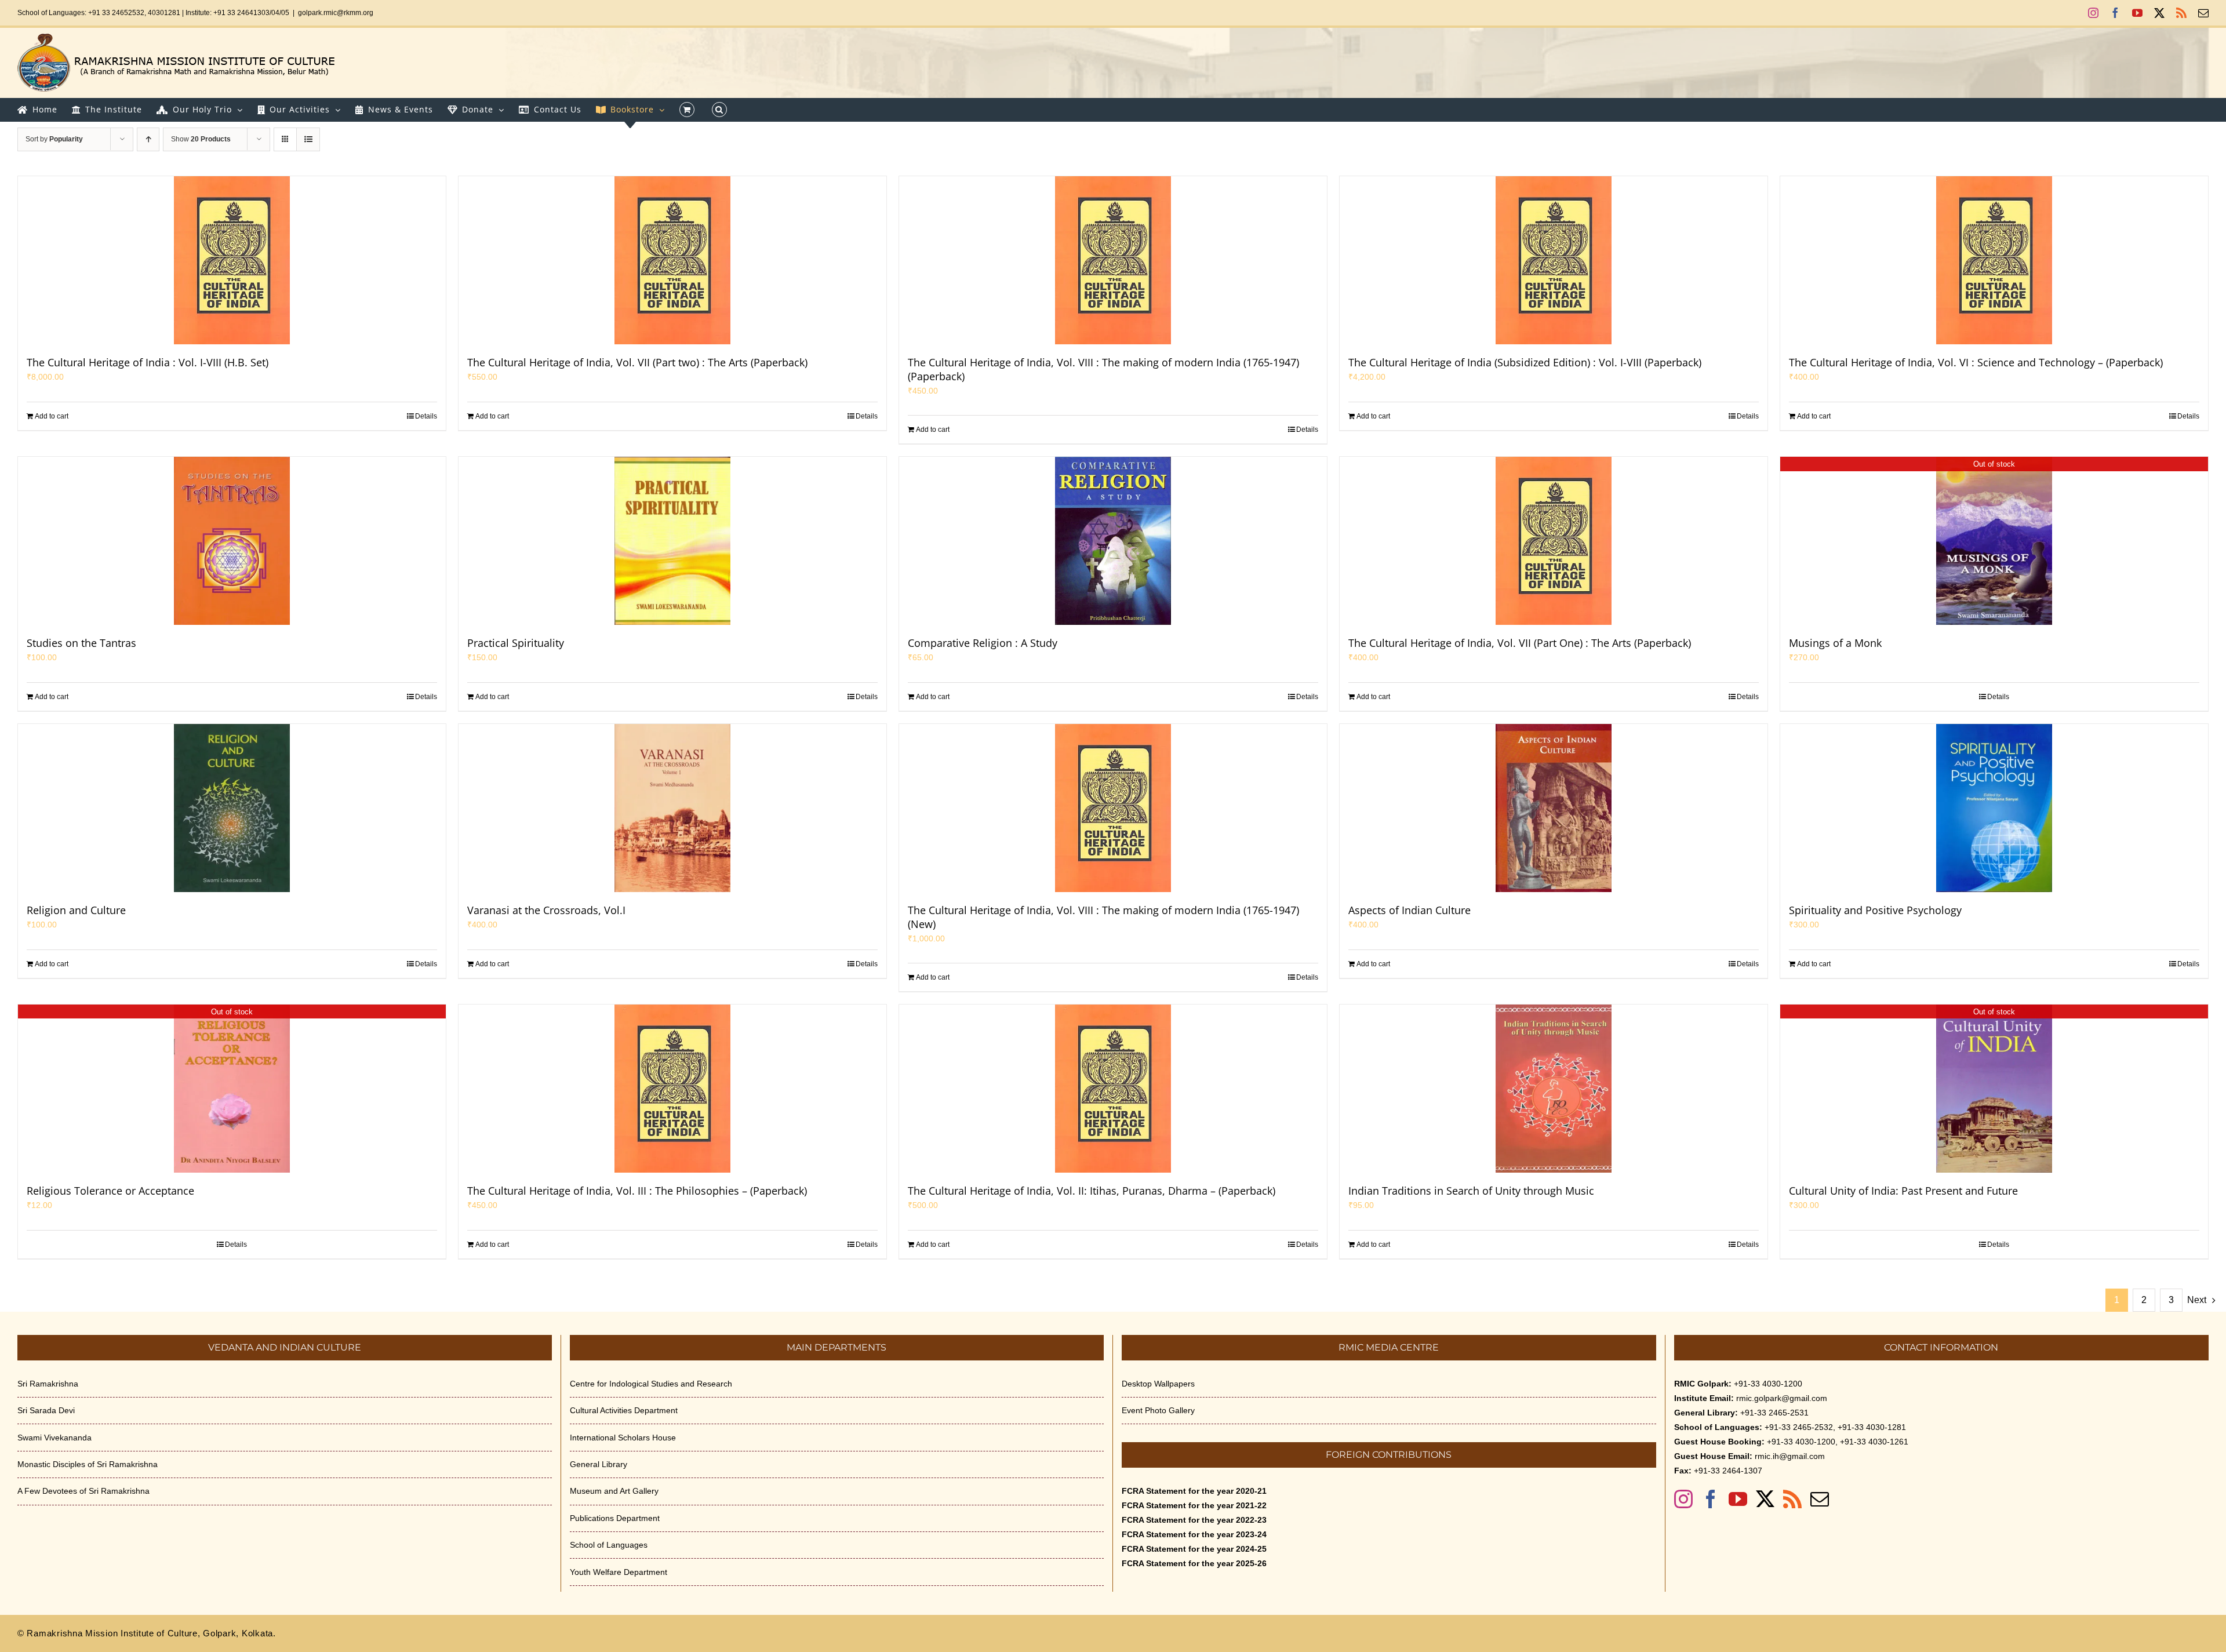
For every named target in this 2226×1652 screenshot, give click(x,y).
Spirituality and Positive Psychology (1875, 910)
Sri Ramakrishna (48, 1384)
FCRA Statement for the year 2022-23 (1194, 1520)
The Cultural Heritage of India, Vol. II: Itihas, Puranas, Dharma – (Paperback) (1092, 1191)
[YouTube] (1738, 1499)
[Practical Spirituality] (672, 541)
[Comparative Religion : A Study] (1113, 541)
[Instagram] (1683, 1499)
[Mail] (1820, 1499)
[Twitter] (1765, 1499)
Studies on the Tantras (81, 643)
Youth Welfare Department (619, 1572)
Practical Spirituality (516, 643)
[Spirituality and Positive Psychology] (1994, 808)
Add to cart (52, 416)
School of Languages (609, 1545)
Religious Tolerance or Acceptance (110, 1191)
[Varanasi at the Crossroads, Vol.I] (672, 808)
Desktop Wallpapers (1158, 1384)
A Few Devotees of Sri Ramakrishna (83, 1491)
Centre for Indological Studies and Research (651, 1384)
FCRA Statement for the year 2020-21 (1194, 1491)
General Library (599, 1464)
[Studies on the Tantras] (232, 541)
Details (426, 416)
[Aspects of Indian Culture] (1554, 808)
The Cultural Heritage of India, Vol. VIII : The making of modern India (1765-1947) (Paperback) (1103, 369)
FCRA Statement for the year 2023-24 (1194, 1534)
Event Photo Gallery (1158, 1410)
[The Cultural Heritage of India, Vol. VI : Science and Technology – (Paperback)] (1994, 260)
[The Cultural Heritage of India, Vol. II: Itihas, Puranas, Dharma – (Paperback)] (1113, 1089)
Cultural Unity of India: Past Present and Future (1903, 1191)
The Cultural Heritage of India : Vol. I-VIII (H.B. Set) (148, 362)
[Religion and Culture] (232, 808)
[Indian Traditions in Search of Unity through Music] (1554, 1089)
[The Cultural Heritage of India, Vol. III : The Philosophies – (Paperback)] (672, 1089)
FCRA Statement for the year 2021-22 (1194, 1505)
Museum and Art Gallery (614, 1491)
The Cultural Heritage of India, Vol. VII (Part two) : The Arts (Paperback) (637, 362)
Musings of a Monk (1835, 643)
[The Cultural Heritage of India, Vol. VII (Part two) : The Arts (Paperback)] (672, 260)
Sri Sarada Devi (46, 1410)
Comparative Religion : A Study (983, 643)
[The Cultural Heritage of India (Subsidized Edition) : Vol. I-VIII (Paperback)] (1554, 260)
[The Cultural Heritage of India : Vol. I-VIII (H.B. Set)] (232, 260)
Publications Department (615, 1518)
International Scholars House (623, 1438)
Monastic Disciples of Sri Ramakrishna (88, 1464)
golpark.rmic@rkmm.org (336, 13)
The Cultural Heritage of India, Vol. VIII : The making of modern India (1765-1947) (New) (1103, 917)
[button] (719, 110)
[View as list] (308, 139)
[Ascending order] (148, 139)
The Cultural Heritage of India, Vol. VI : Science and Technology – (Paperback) (1976, 362)
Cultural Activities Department (624, 1410)
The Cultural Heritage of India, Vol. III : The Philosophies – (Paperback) (637, 1191)
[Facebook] (1711, 1499)
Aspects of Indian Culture (1410, 910)
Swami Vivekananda (54, 1438)
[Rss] (1792, 1499)
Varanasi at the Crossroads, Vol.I (546, 910)
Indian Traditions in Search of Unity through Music (1471, 1191)
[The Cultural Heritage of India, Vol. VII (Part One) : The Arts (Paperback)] (1554, 541)
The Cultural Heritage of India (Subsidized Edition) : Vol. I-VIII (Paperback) (1525, 362)
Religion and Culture (76, 910)
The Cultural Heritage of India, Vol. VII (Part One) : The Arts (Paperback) (1520, 643)
